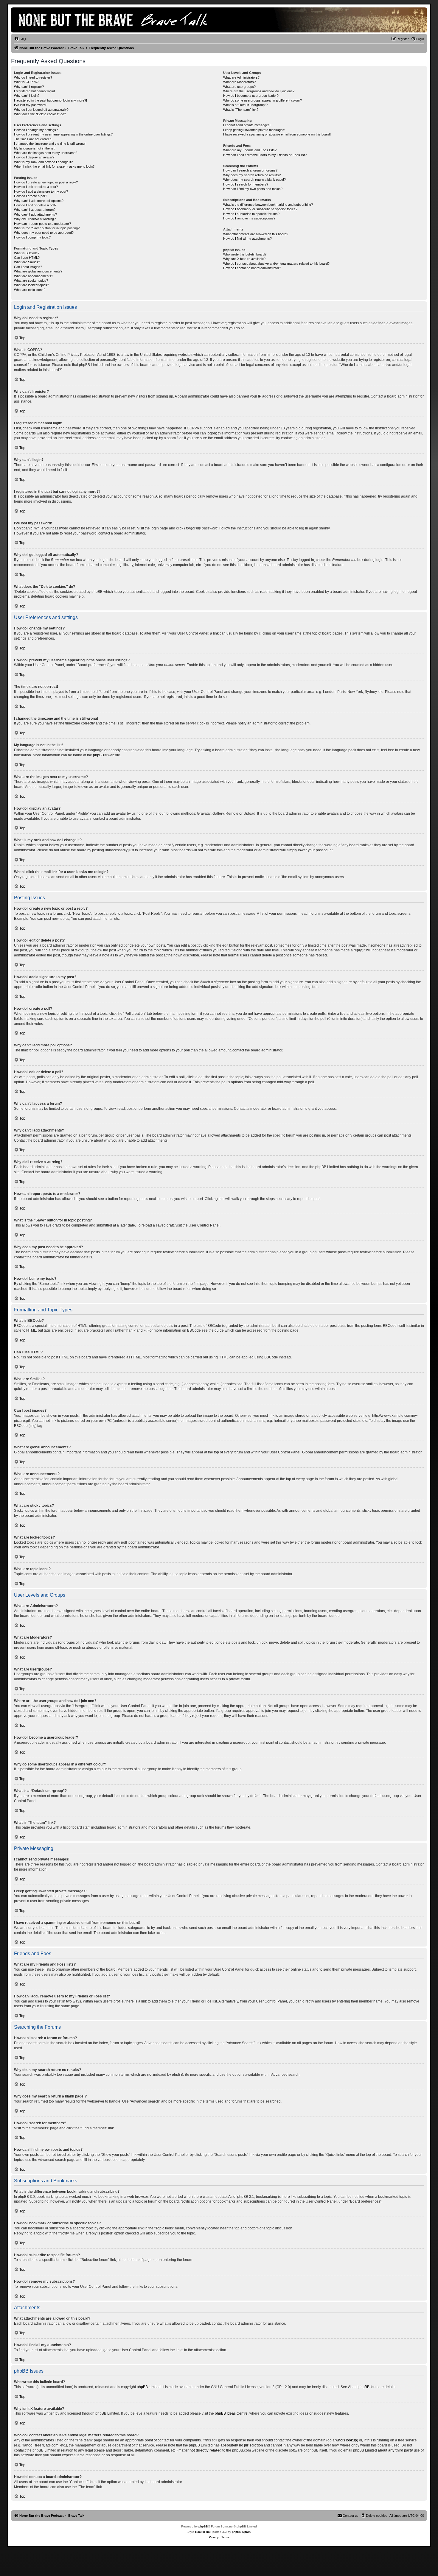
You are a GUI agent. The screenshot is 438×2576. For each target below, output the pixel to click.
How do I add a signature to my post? (41, 191)
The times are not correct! (33, 139)
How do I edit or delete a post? (36, 187)
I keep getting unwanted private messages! (254, 130)
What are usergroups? (239, 87)
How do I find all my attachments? (247, 239)
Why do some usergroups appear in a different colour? (263, 100)
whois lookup (346, 2440)
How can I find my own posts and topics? (253, 189)
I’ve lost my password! (30, 105)
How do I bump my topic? (32, 237)
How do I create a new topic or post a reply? (46, 182)
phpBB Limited (149, 2387)
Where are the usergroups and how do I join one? (259, 91)
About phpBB (359, 2387)
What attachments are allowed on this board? (256, 234)
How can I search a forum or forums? (250, 170)
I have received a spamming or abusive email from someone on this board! (277, 134)
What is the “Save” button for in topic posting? (47, 228)
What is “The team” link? (241, 110)
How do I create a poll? (31, 196)
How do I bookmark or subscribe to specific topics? (260, 209)
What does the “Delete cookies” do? (40, 114)
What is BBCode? (27, 253)
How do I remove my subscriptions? (249, 218)
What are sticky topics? (31, 280)
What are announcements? (34, 276)
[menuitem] (20, 39)
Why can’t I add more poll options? (39, 201)
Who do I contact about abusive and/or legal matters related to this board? (276, 264)
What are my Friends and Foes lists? (250, 150)
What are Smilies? (27, 262)
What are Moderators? (239, 82)
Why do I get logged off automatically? (41, 110)
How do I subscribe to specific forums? (251, 214)
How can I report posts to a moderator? (42, 224)
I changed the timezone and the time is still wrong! (50, 144)
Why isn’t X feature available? (244, 259)
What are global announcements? (38, 271)
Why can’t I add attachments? (35, 214)
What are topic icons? (30, 290)
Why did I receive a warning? (35, 219)
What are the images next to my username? (46, 153)
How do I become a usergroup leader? (251, 96)
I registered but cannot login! (34, 91)
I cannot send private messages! (247, 125)
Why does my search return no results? (252, 175)
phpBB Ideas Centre (231, 2413)
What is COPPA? (26, 82)
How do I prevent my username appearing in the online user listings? (63, 134)
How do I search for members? (246, 184)
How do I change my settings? (36, 130)
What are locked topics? (31, 285)
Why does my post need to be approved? (44, 233)
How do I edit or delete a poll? (35, 205)
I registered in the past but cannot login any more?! (51, 100)
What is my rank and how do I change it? (43, 162)
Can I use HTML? (27, 258)
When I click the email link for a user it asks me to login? (54, 166)
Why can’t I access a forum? (35, 210)
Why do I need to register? (33, 77)
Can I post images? (28, 267)
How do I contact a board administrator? (252, 268)
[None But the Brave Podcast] (120, 20)
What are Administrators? (241, 77)
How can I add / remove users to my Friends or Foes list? (265, 155)
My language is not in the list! (35, 148)
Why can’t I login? (27, 96)
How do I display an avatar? (34, 157)
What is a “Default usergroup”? (245, 105)
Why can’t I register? (29, 87)
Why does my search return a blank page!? (254, 180)
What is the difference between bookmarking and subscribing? (268, 205)
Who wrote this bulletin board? (245, 254)
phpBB (98, 755)
